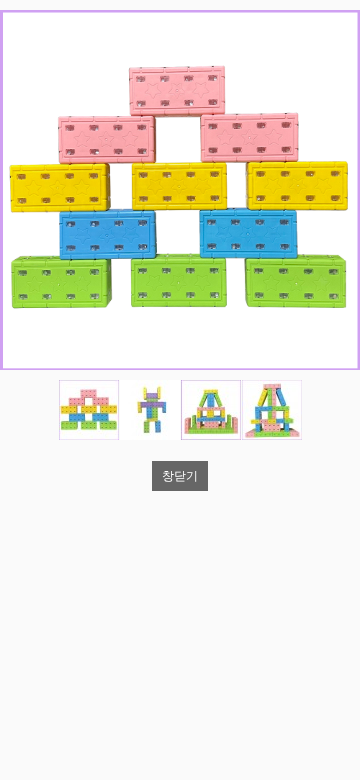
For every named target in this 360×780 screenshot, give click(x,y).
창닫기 (180, 476)
